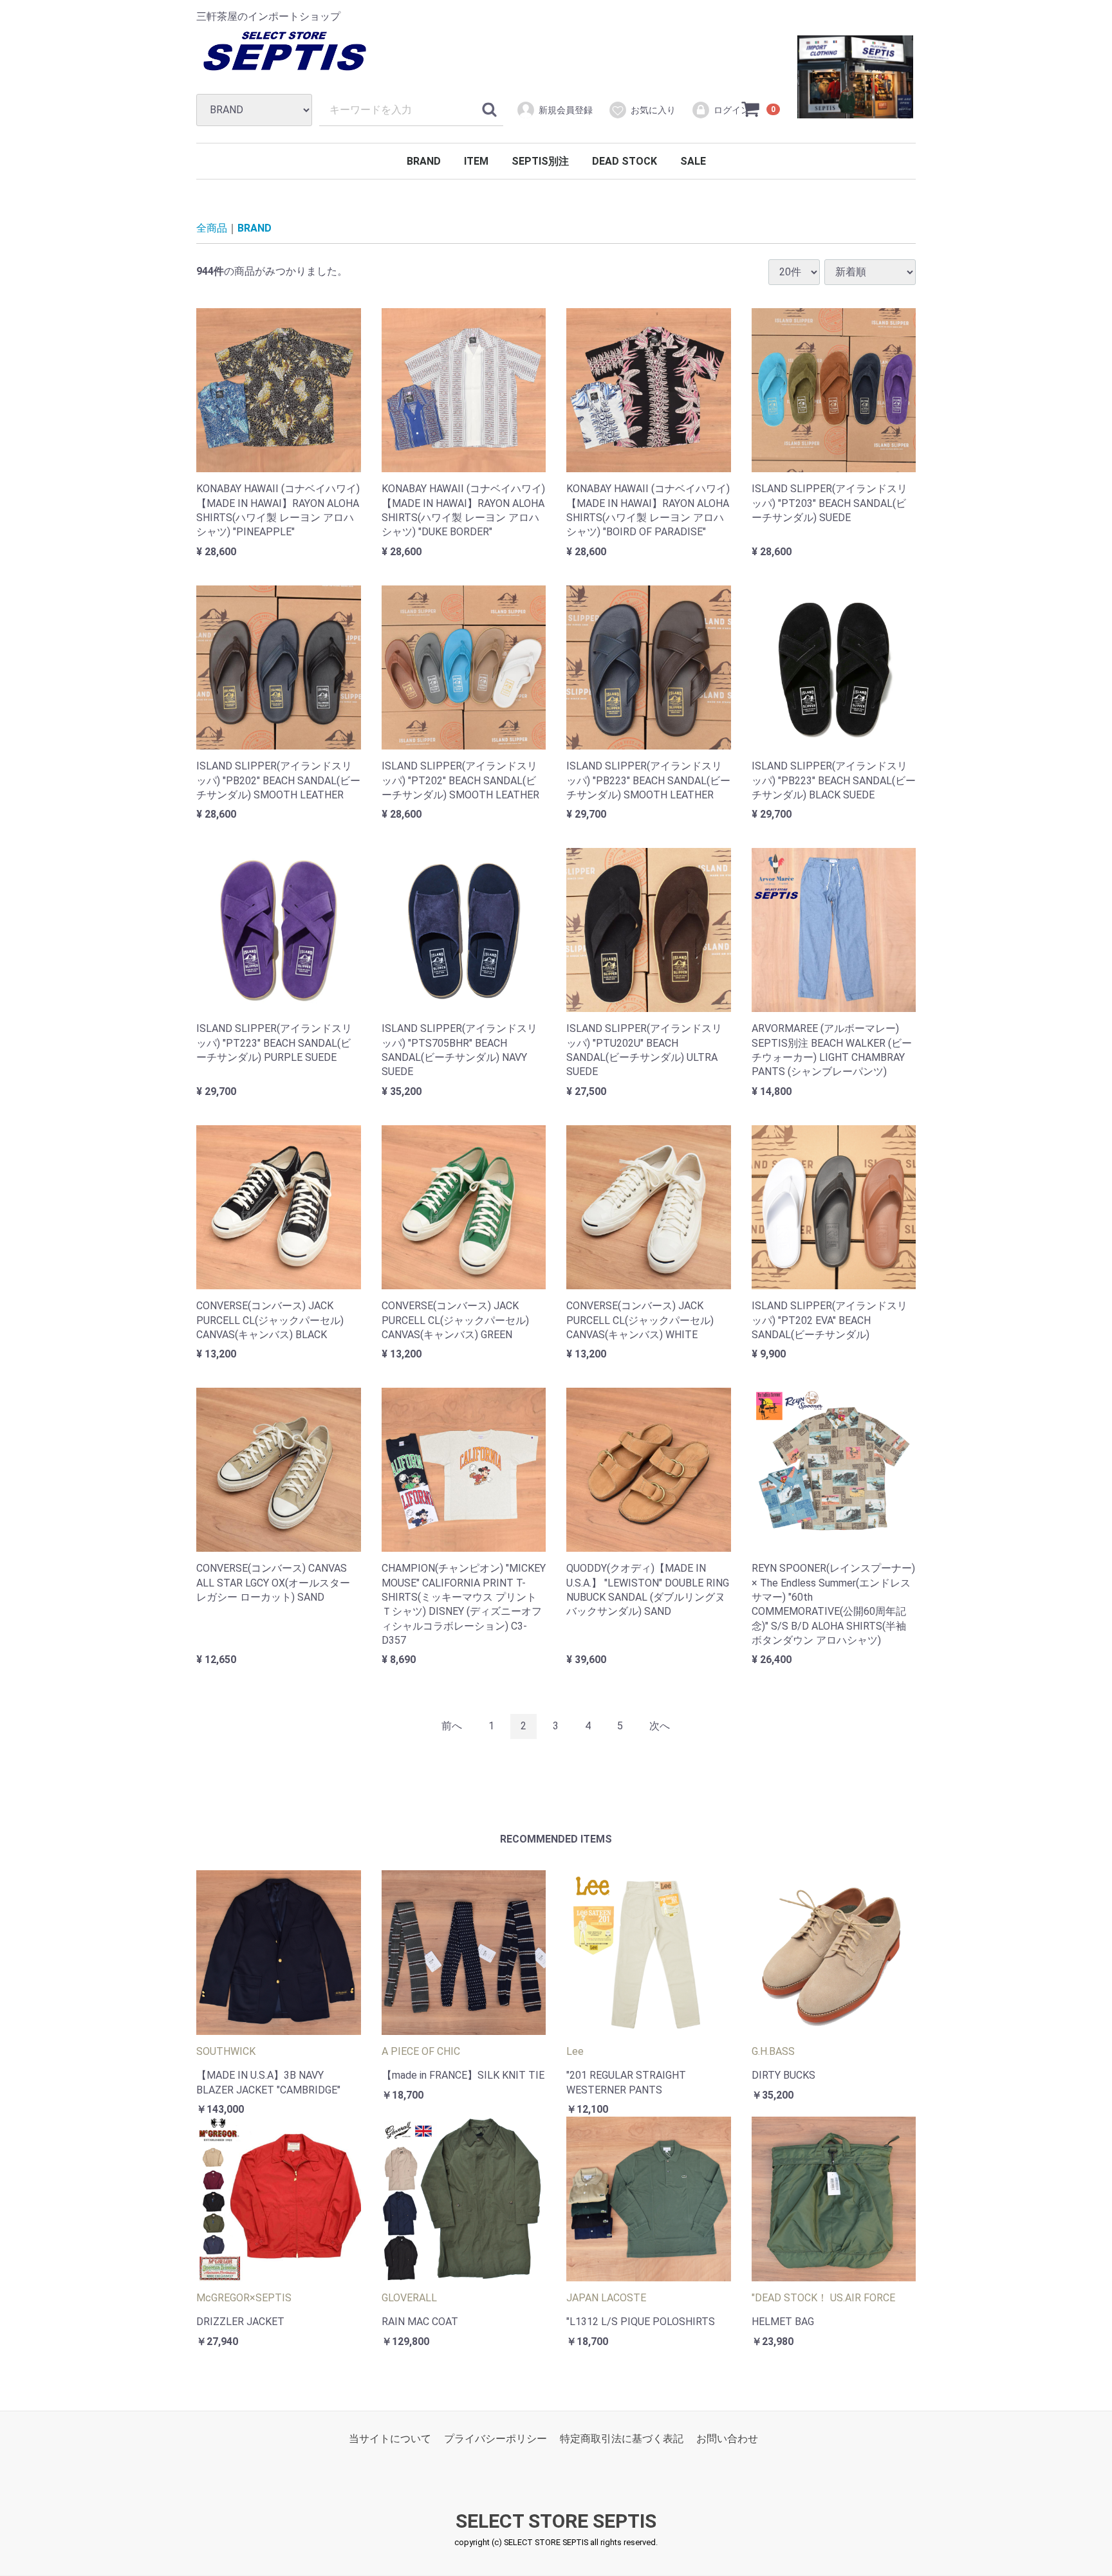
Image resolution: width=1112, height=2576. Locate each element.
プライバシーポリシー (496, 2439)
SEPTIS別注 (540, 161)
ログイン (732, 110)
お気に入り (653, 110)
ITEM (476, 161)
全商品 (212, 228)
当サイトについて (390, 2439)
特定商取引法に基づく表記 (622, 2439)
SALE (693, 161)
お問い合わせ (727, 2439)
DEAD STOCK (625, 161)
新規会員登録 (566, 110)
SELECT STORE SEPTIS (556, 2522)
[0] (751, 109)
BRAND (424, 161)
